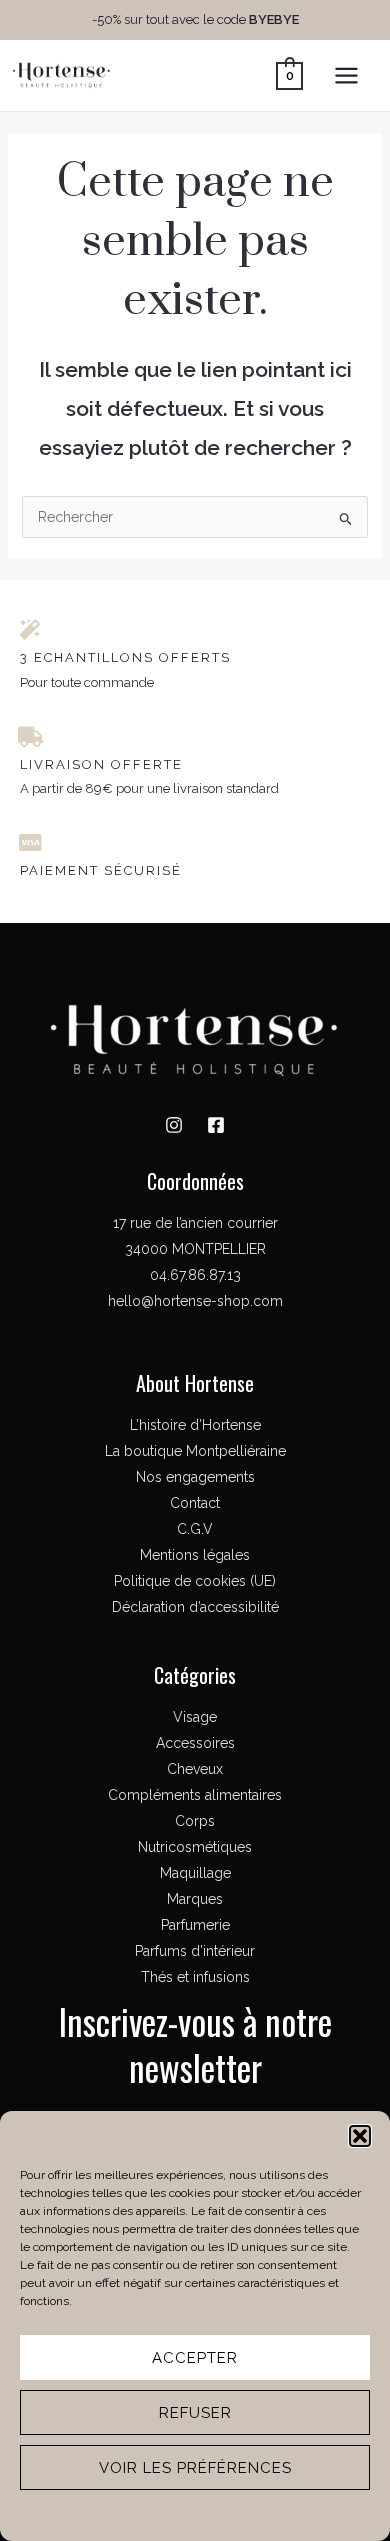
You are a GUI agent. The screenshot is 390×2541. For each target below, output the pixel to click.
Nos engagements (195, 1477)
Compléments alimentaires (195, 1795)
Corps (195, 1821)
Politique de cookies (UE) (195, 1581)
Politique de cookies (138, 2514)
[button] (360, 2136)
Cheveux (195, 1769)
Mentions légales (249, 2514)
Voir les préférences (195, 2468)
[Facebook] (216, 1125)
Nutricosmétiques (195, 1847)
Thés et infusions (195, 1977)
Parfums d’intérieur (195, 1951)
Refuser (195, 2413)
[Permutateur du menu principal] (346, 75)
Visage (195, 1717)
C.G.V (195, 1529)
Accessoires (195, 1743)
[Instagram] (174, 1125)
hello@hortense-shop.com (195, 1301)
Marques (195, 1899)
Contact (195, 1503)
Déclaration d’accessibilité (195, 1607)
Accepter (195, 2358)
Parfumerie (195, 1925)
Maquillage (195, 1873)
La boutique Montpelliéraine (195, 1451)
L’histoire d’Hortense (195, 1425)
